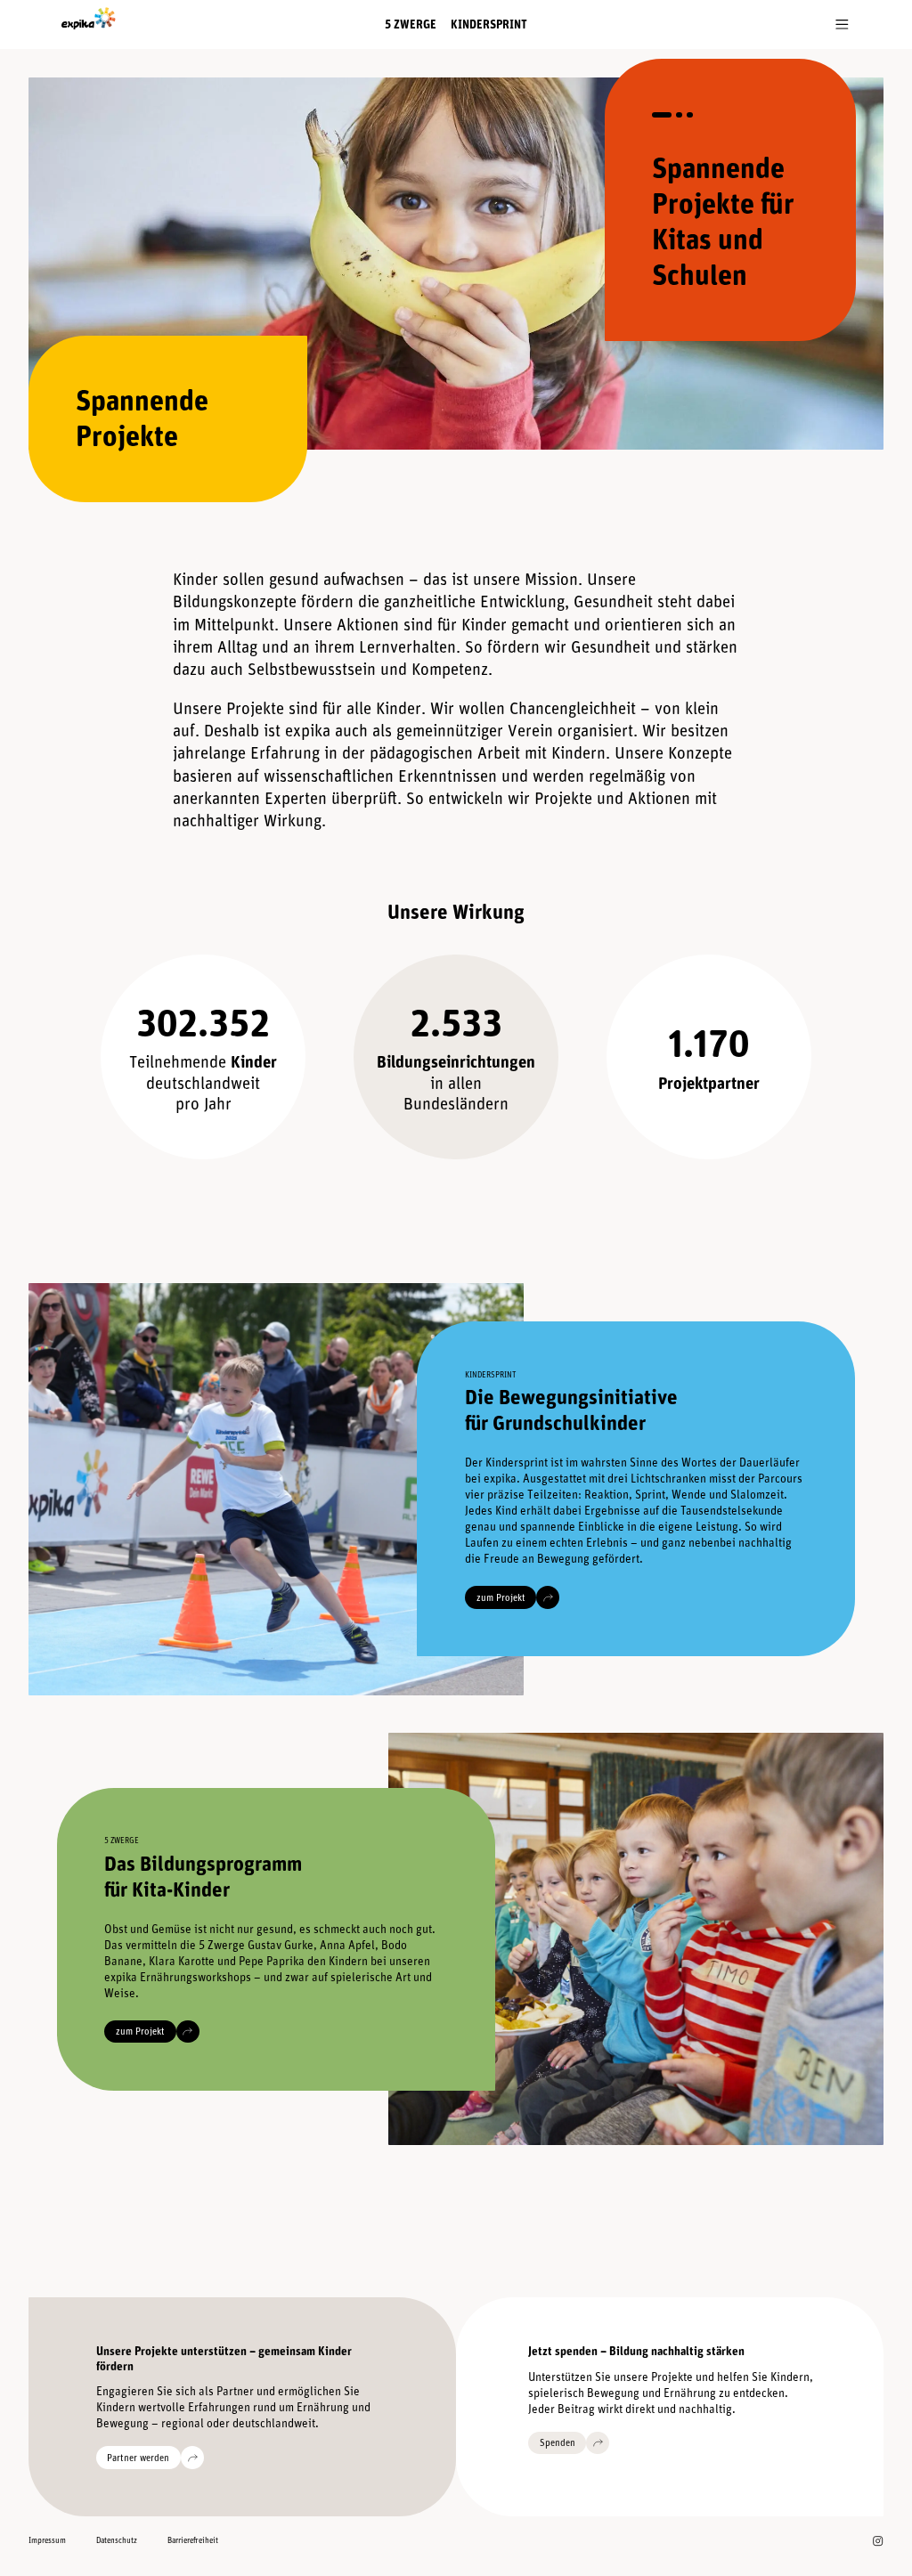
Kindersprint (489, 24)
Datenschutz (117, 2540)
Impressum (47, 2540)
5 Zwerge (411, 24)
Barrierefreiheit (193, 2540)
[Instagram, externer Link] (878, 2541)
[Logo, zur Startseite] (81, 19)
